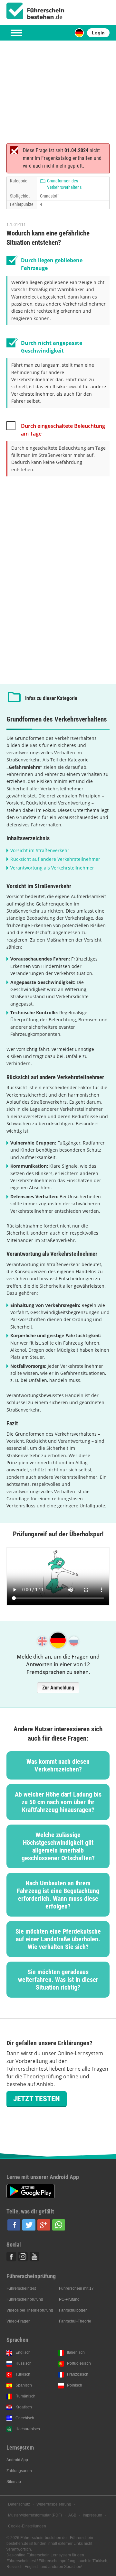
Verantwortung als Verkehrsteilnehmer (52, 868)
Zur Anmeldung (58, 1688)
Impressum (92, 2515)
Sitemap (14, 2482)
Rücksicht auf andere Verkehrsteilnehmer (55, 859)
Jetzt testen (37, 2099)
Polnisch (75, 2385)
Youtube (34, 2257)
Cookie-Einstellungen (27, 2526)
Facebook (11, 2257)
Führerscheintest (21, 2288)
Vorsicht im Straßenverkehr (40, 850)
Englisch (23, 2352)
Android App (17, 2460)
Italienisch (76, 2352)
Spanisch (24, 2385)
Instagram (23, 2257)
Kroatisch (24, 2407)
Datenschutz (19, 2504)
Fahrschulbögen (73, 2310)
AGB (72, 2515)
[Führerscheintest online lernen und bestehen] (35, 11)
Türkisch (23, 2374)
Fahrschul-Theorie (75, 2321)
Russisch (24, 2363)
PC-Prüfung (69, 2299)
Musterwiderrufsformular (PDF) (35, 2515)
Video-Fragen (19, 2321)
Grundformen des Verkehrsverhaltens (64, 184)
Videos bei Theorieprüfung (30, 2310)
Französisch (78, 2374)
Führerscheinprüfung (25, 2299)
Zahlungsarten (19, 2471)
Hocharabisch (28, 2429)
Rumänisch (25, 2396)
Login (98, 33)
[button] (14, 2225)
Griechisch (25, 2418)
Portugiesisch (79, 2363)
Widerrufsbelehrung (54, 2504)
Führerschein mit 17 (76, 2288)
